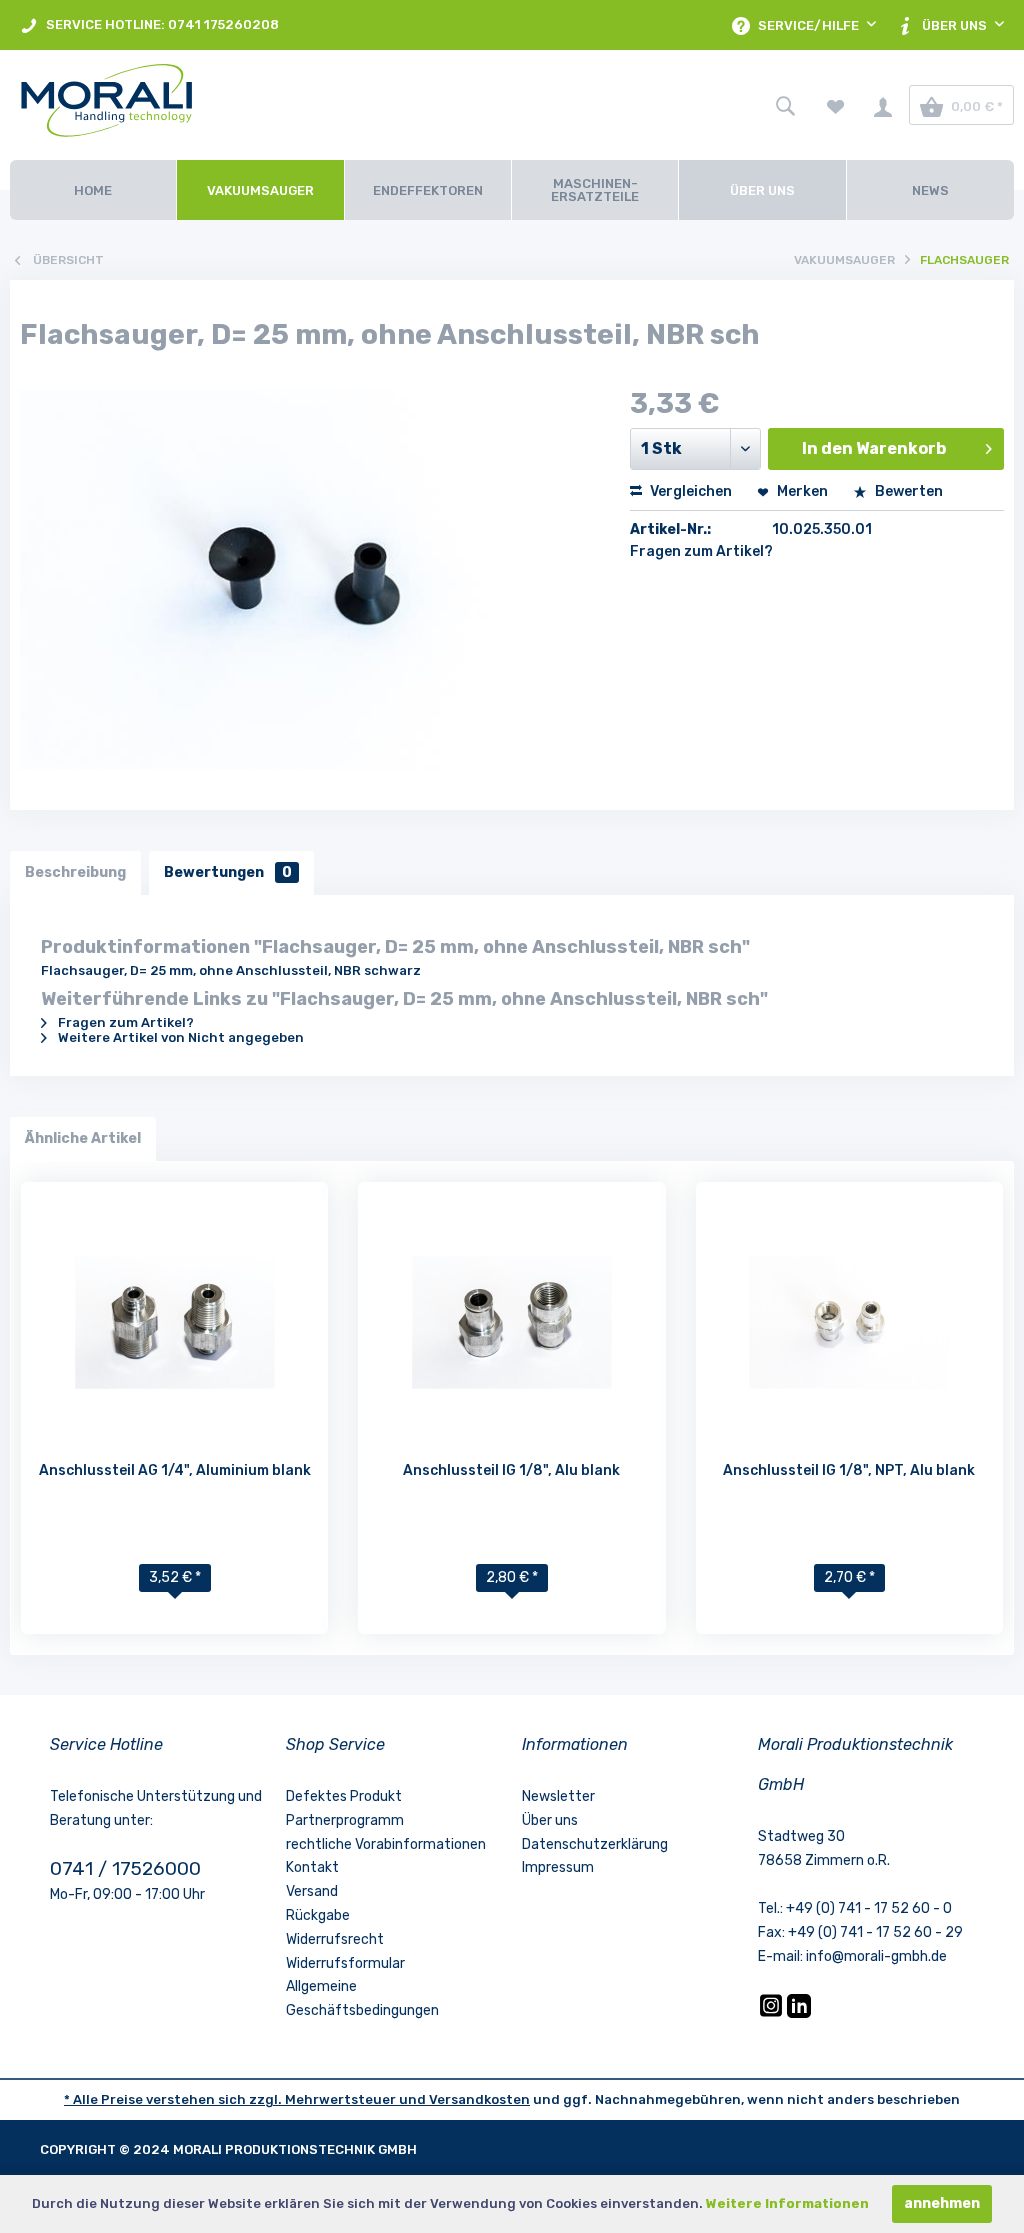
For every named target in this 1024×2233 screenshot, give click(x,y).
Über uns (550, 1820)
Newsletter (558, 1796)
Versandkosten (479, 2099)
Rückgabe (318, 1915)
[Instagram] (772, 2013)
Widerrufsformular (345, 1963)
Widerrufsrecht (335, 1939)
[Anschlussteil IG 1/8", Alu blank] (511, 1322)
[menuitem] (149, 25)
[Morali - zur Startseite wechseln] (163, 105)
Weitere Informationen (787, 2203)
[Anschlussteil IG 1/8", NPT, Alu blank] (849, 1322)
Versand (312, 1891)
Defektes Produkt (344, 1796)
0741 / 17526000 (125, 1868)
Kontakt (312, 1867)
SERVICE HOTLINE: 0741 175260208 (161, 24)
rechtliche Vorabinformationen (386, 1844)
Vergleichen (689, 491)
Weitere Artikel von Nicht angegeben (179, 1037)
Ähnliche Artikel (83, 1138)
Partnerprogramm (345, 1820)
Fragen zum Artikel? (701, 551)
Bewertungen (228, 872)
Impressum (558, 1867)
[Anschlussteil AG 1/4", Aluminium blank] (174, 1322)
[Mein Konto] (883, 105)
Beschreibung (75, 872)
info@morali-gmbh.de (876, 1956)
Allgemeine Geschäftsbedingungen (362, 1998)
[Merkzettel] (836, 105)
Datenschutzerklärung (595, 1844)
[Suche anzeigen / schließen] (785, 105)
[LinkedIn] (799, 2013)
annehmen (942, 2203)
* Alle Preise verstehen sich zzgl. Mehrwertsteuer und (246, 2099)
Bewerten (907, 491)
